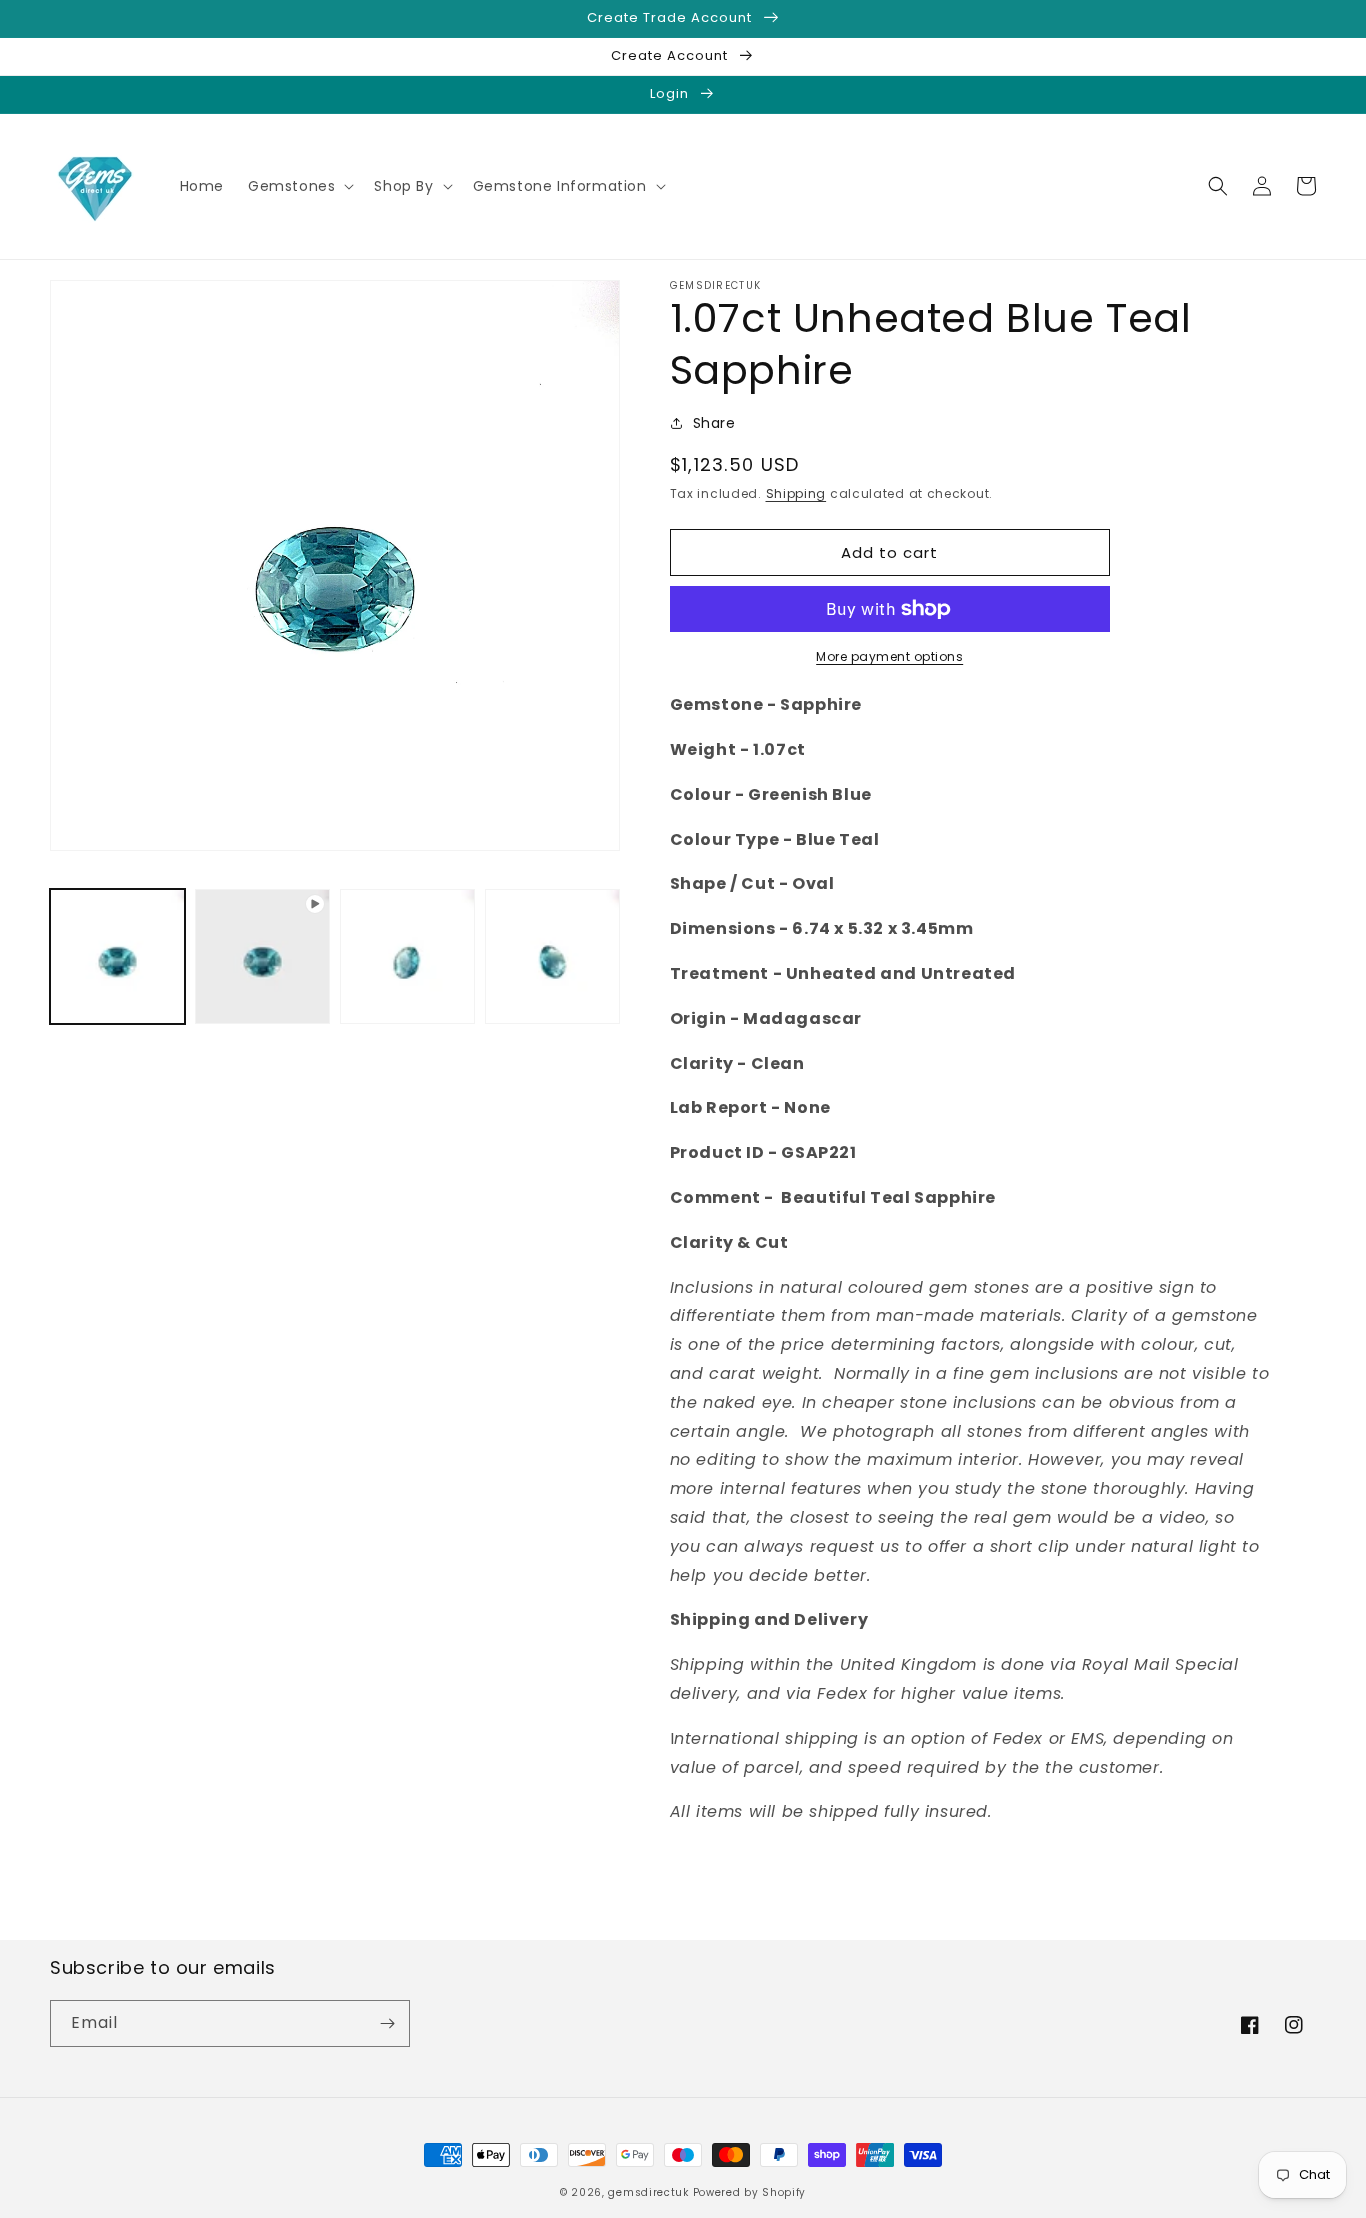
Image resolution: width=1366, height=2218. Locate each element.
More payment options (889, 656)
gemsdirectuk (648, 2192)
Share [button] (714, 423)
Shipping (796, 493)
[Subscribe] (387, 2023)
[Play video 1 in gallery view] (262, 956)
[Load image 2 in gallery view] (407, 956)
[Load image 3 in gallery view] (552, 956)
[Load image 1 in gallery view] (117, 956)
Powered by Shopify (750, 2192)
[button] (299, 186)
